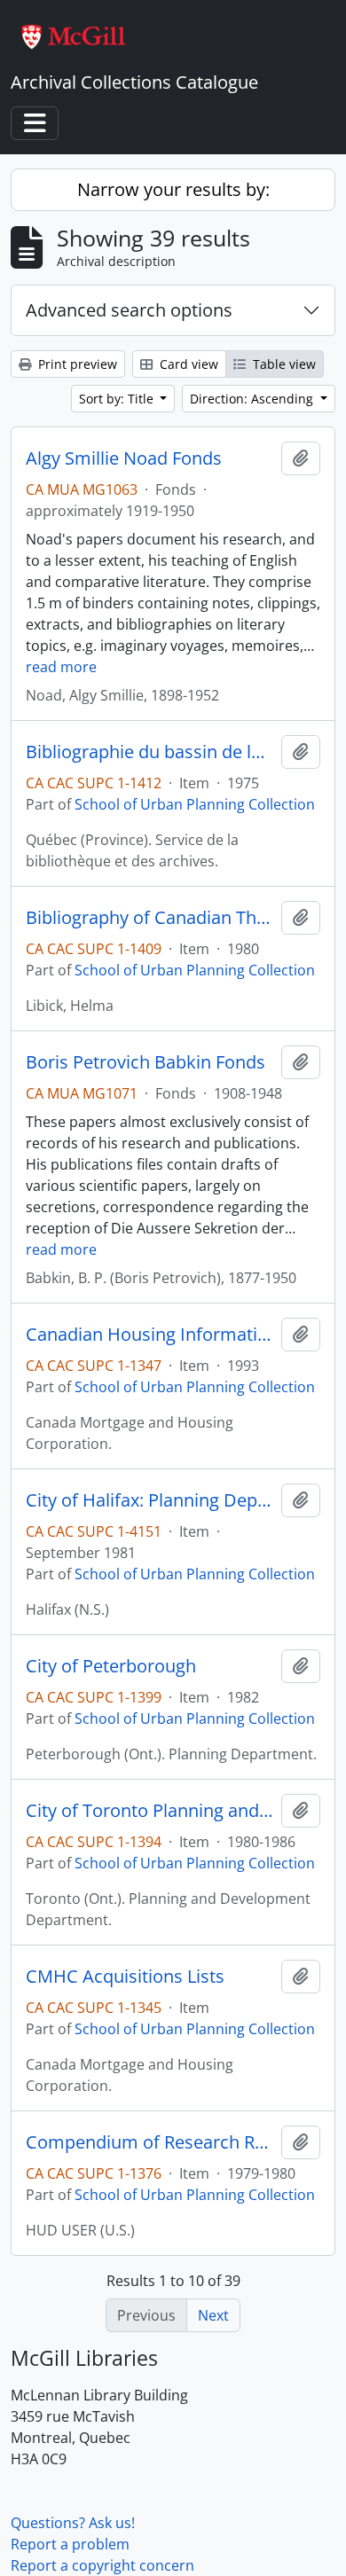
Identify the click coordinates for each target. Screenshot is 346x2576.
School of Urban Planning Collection (195, 804)
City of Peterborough (111, 1666)
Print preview (76, 364)
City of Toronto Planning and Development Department (150, 1811)
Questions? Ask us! (73, 2523)
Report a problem (70, 2544)
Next (213, 2315)
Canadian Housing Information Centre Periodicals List (150, 1335)
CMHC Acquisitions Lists (125, 1977)
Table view (283, 364)
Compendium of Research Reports (150, 2142)
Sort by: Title (118, 399)
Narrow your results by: (173, 189)
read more (61, 667)
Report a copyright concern (102, 2565)
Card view (187, 364)
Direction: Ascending (253, 399)
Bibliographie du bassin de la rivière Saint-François (150, 752)
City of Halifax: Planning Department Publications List (150, 1500)
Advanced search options (129, 310)
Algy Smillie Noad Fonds (124, 458)
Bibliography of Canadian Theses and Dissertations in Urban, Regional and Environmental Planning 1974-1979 (150, 918)
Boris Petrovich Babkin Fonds (145, 1062)
